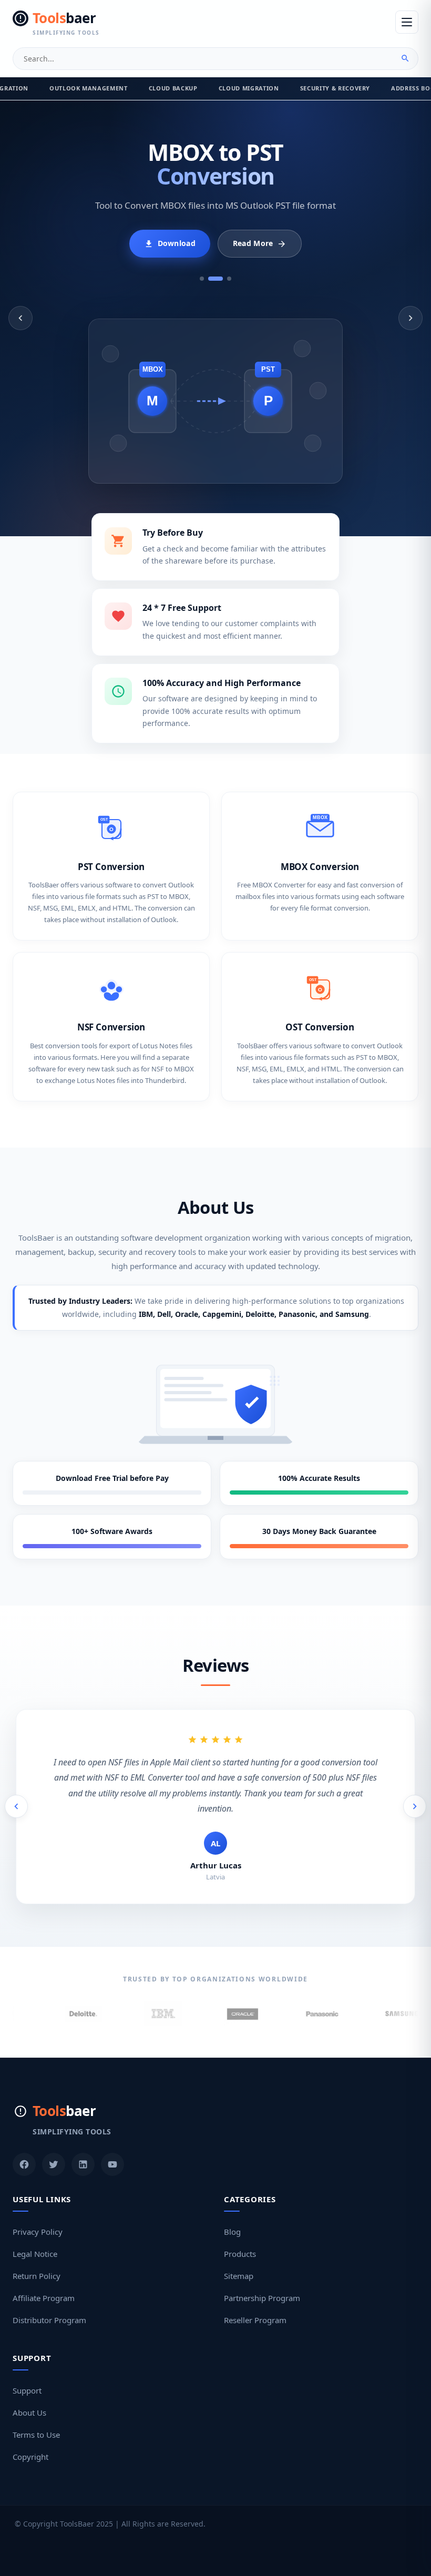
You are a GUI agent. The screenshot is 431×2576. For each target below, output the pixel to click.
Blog (232, 2216)
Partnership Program (262, 2282)
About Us (29, 2397)
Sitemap (239, 2260)
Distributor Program (49, 2304)
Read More (253, 243)
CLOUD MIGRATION (249, 88)
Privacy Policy (38, 2216)
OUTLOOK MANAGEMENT (89, 88)
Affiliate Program (44, 2282)
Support (27, 2375)
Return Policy (37, 2260)
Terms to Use (36, 2419)
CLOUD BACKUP (173, 88)
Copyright (30, 2441)
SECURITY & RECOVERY (335, 88)
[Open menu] (407, 22)
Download (177, 243)
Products (240, 2238)
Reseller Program (255, 2304)
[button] (20, 318)
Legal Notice (35, 2238)
